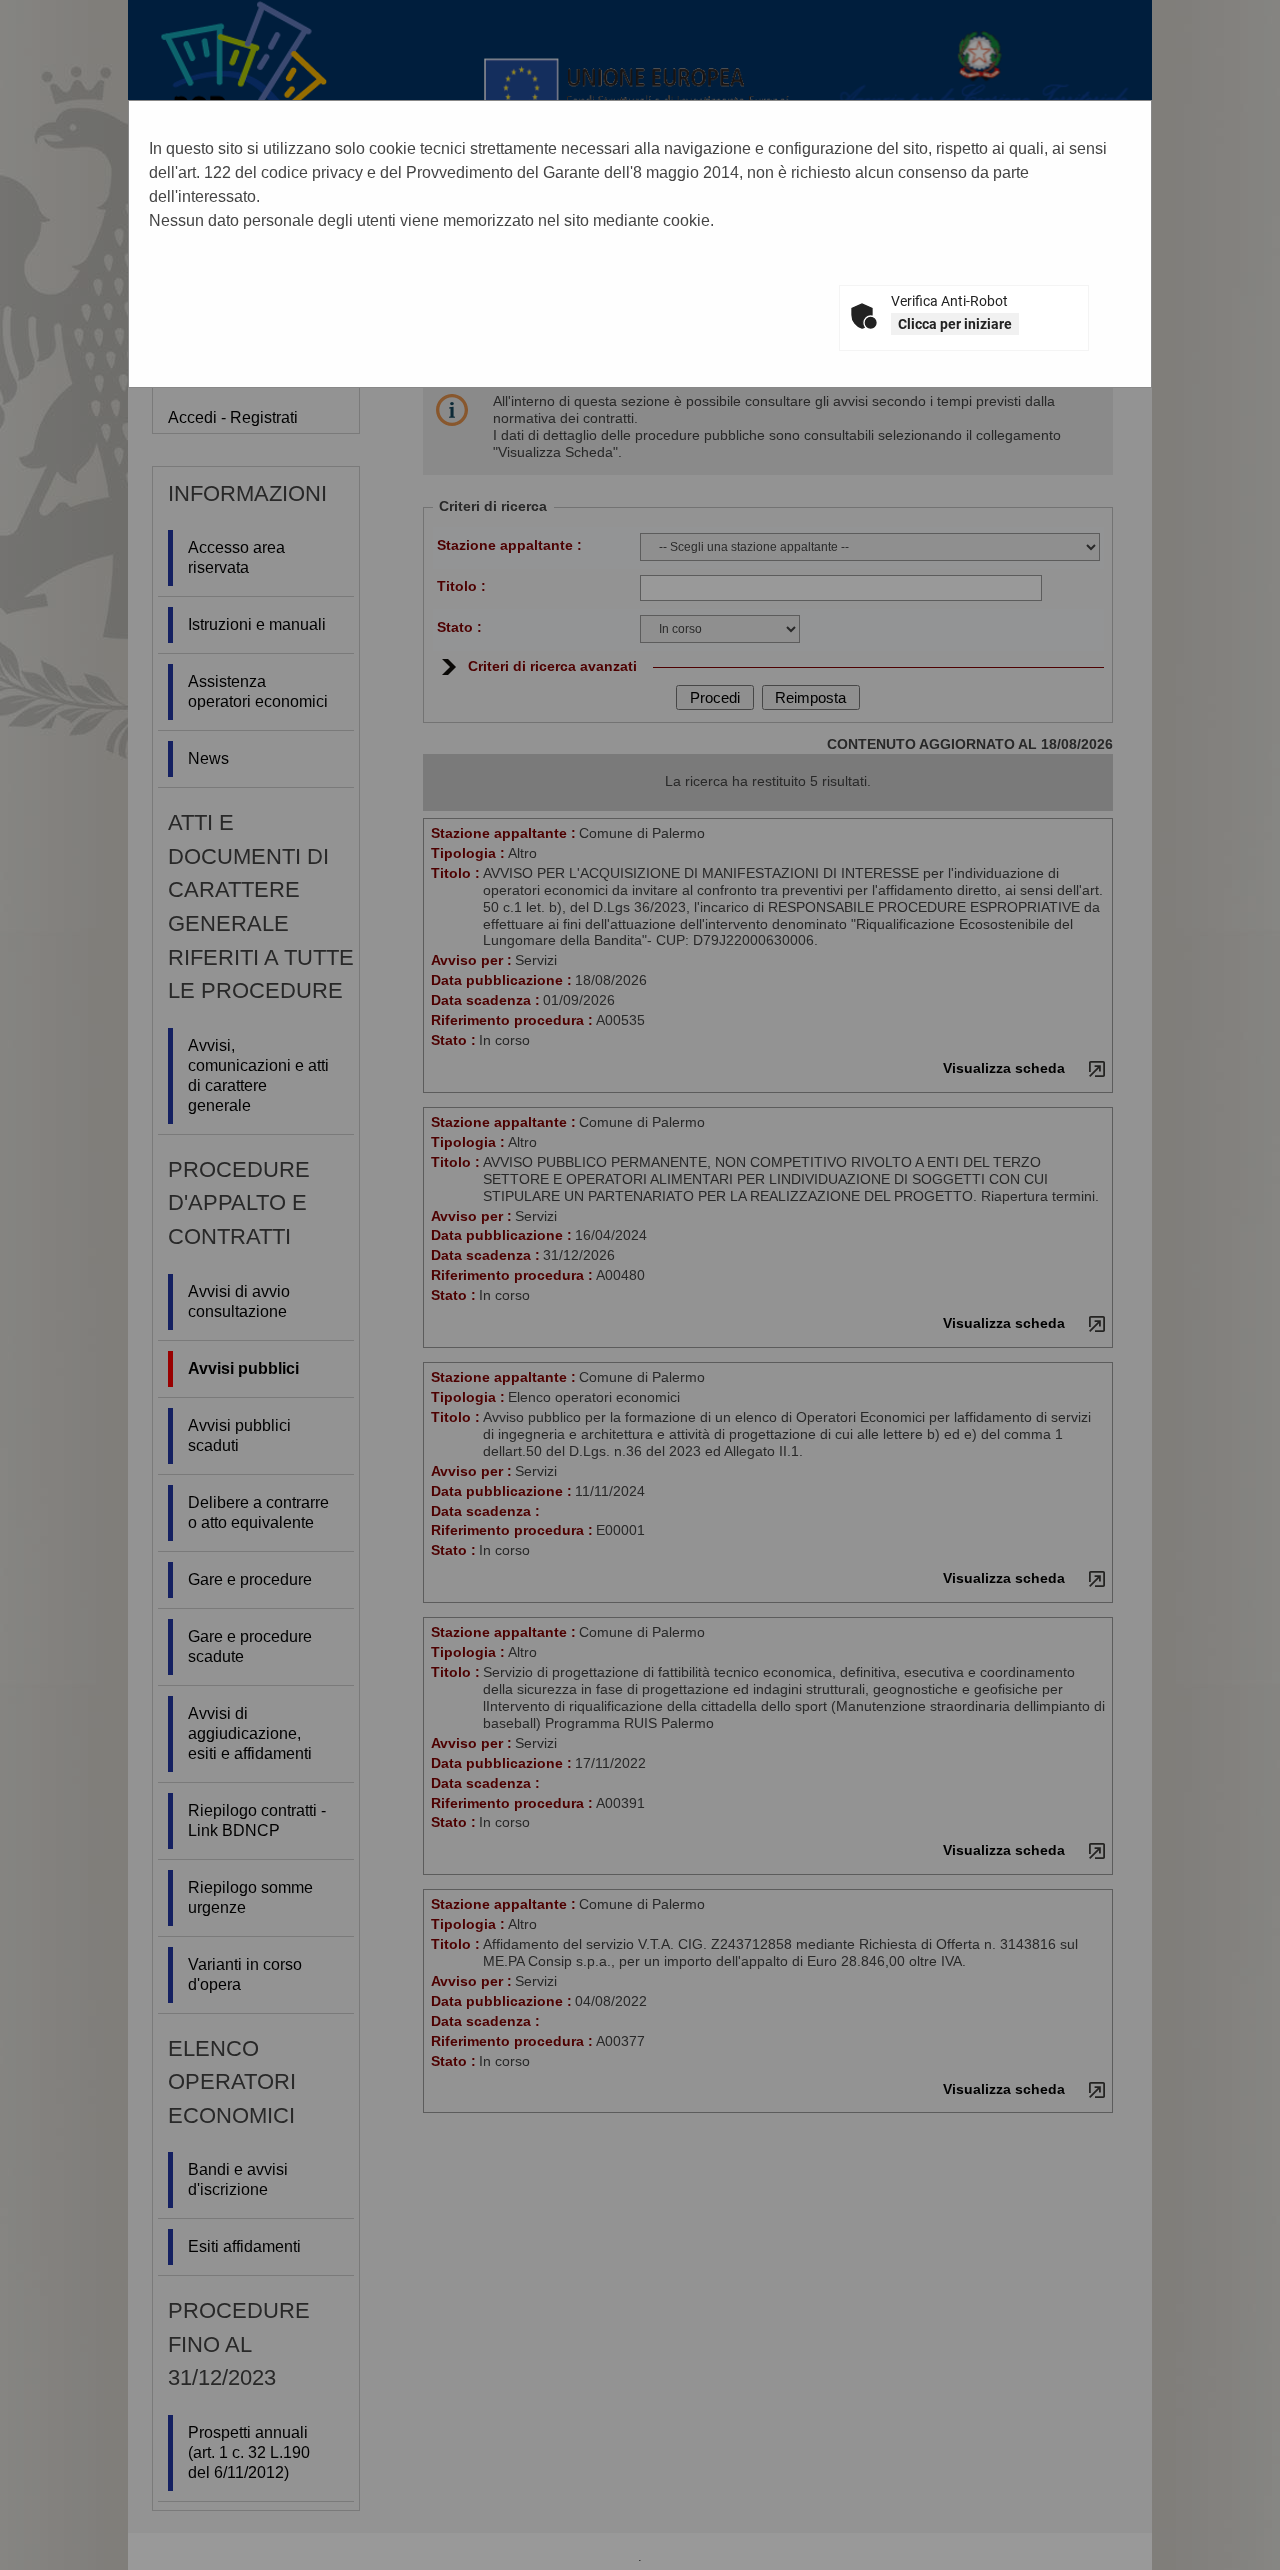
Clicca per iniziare (955, 324)
